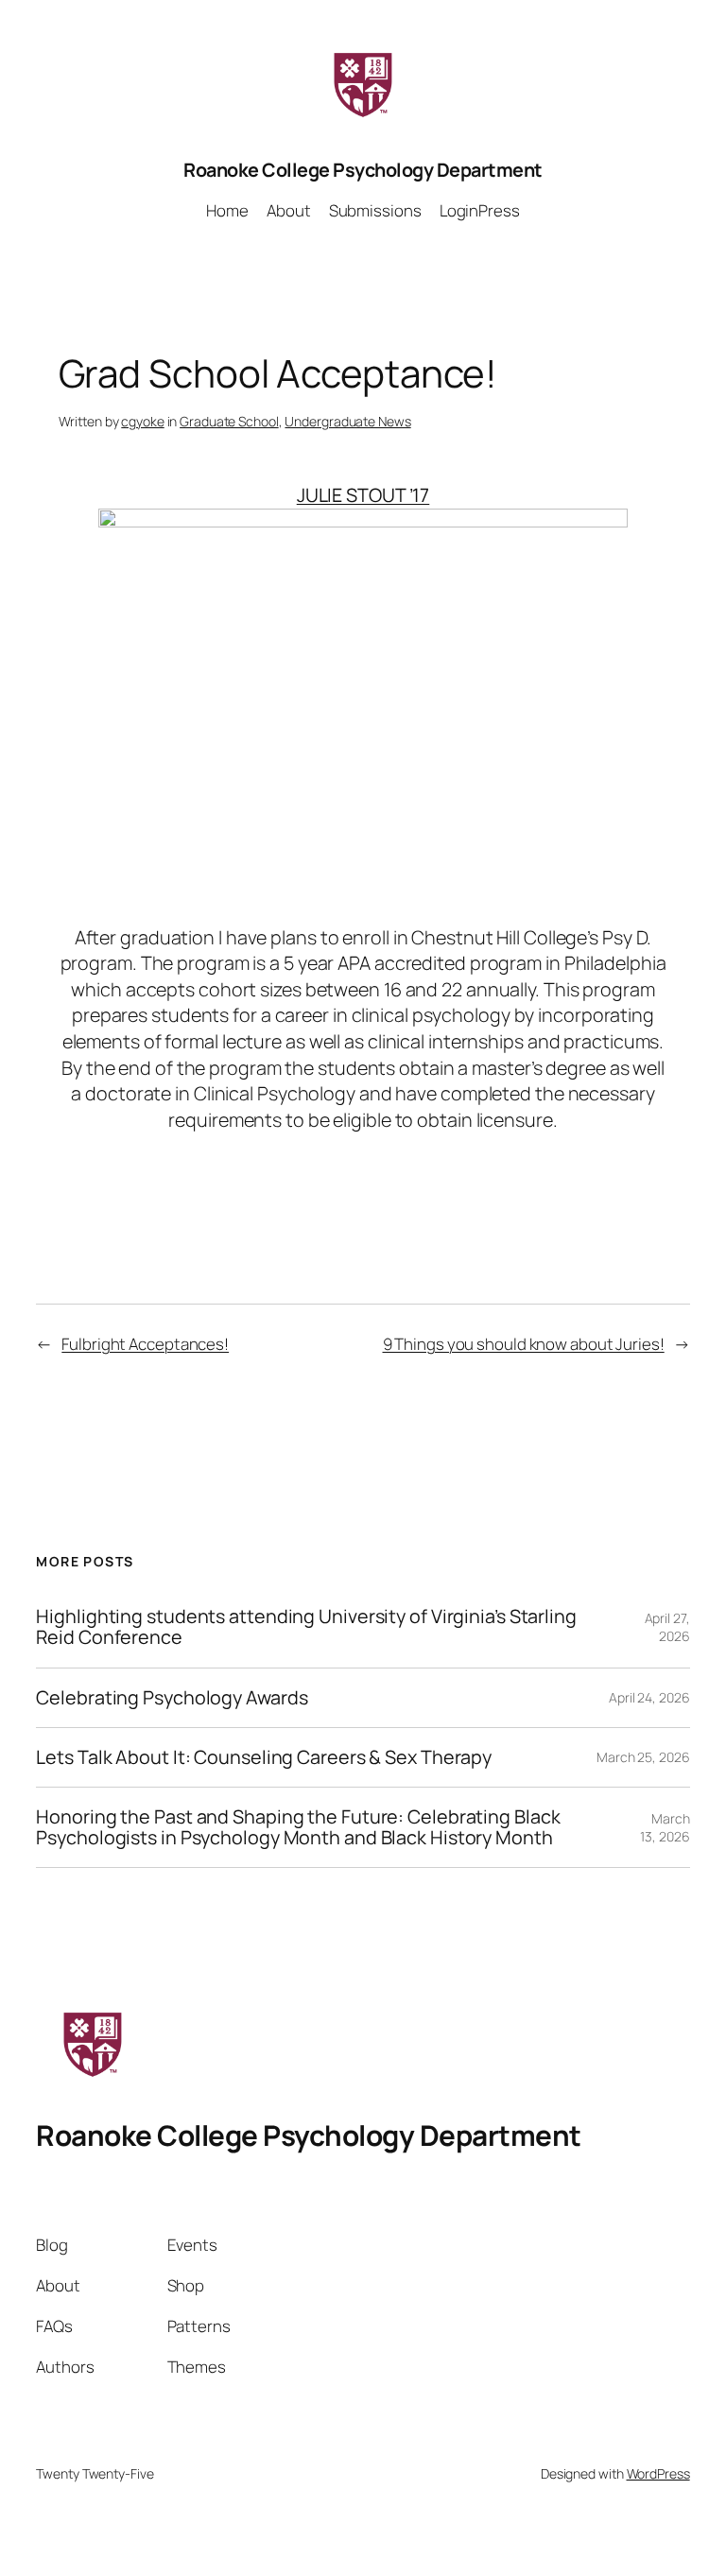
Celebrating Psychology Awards (172, 1698)
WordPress (658, 2473)
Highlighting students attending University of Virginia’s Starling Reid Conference (306, 1627)
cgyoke (142, 421)
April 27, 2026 (667, 1627)
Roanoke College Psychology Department (363, 170)
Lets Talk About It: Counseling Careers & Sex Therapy (264, 1757)
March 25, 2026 (643, 1757)
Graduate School (229, 421)
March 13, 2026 (665, 1828)
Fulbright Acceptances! (145, 1344)
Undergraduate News (347, 421)
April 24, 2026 (649, 1697)
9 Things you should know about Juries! (524, 1344)
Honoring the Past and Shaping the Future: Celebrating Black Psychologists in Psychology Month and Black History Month (298, 1827)
